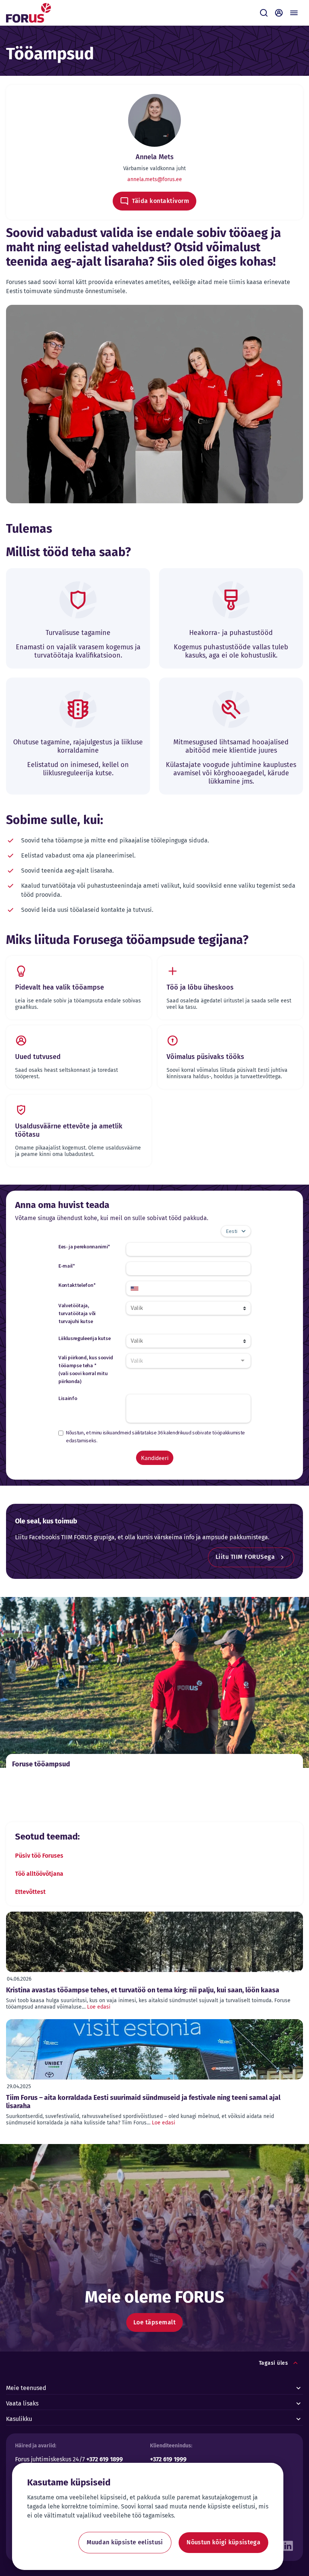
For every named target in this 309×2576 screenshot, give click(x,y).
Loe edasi (99, 2007)
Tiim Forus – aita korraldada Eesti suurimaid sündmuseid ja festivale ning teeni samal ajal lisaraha (143, 2102)
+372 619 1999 (168, 2459)
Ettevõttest (30, 1892)
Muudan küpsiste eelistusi (125, 2542)
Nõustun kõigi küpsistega (223, 2542)
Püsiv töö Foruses (39, 1856)
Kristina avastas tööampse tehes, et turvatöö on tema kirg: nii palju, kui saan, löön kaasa (143, 1990)
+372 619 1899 (105, 2459)
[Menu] (294, 13)
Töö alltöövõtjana (39, 1874)
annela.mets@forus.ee (155, 179)
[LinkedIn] (288, 2544)
